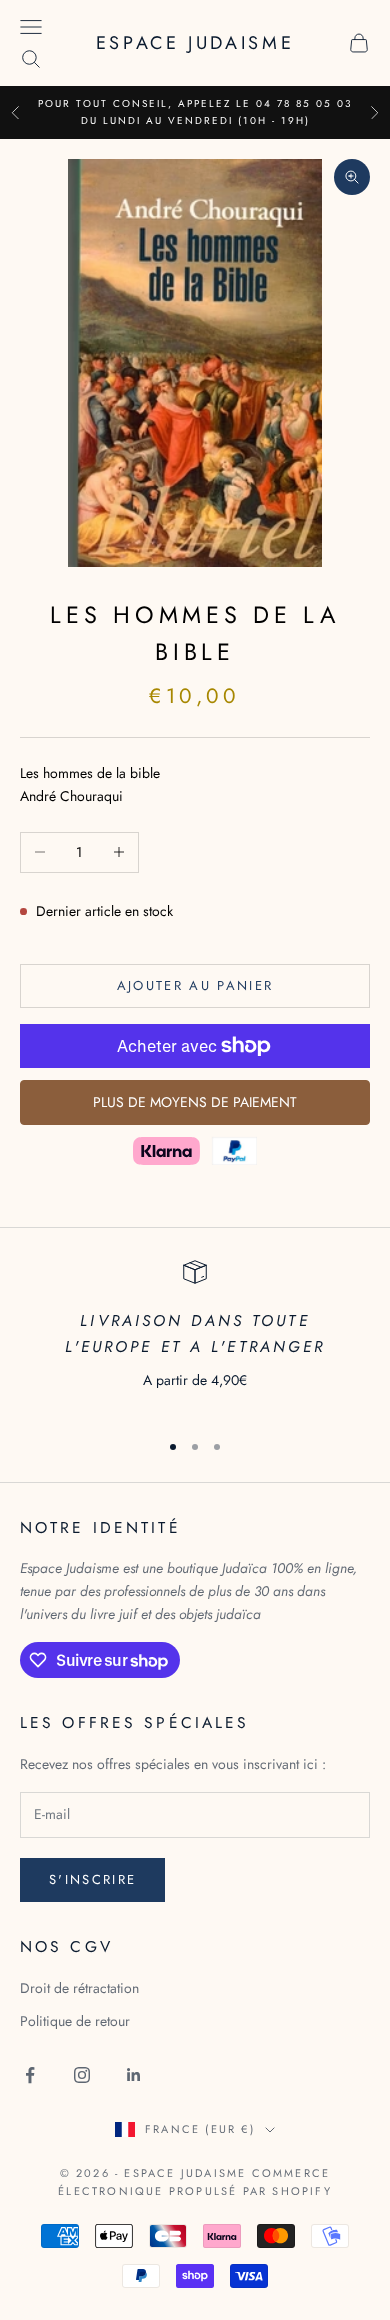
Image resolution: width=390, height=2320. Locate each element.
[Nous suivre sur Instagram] (82, 2075)
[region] (195, 1336)
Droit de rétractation (79, 1988)
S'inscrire (92, 1879)
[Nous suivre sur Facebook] (30, 2075)
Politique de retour (75, 2021)
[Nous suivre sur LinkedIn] (134, 2075)
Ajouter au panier (195, 985)
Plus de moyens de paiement (195, 1102)
